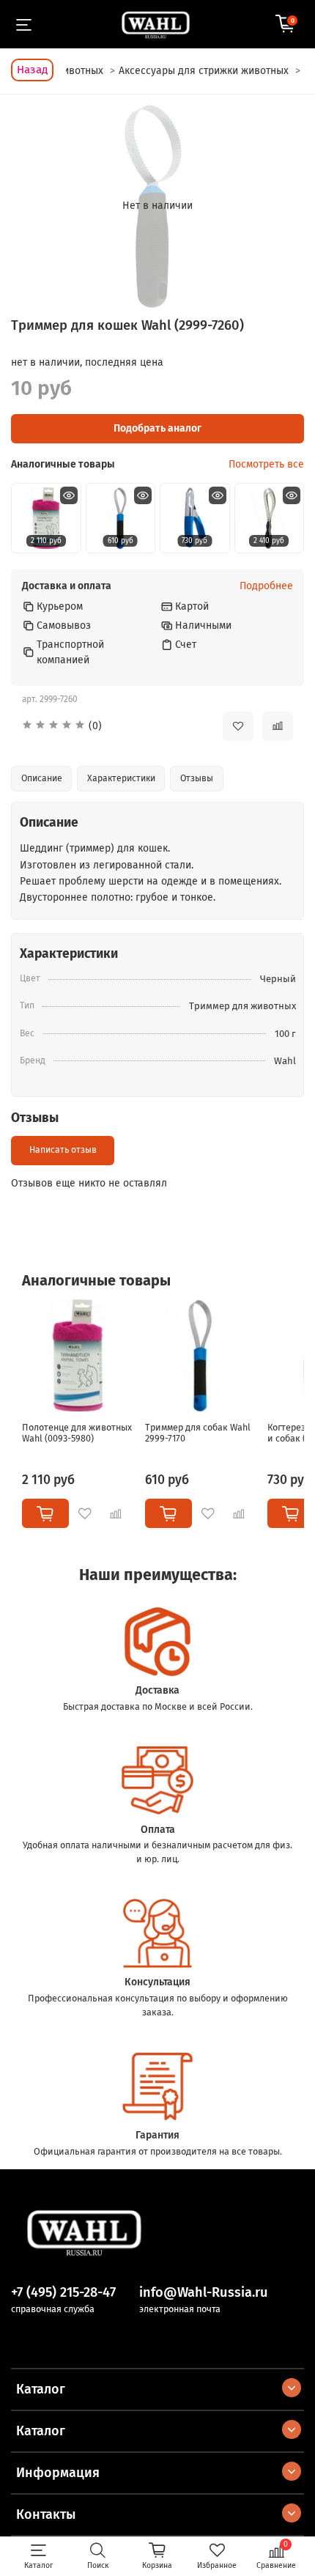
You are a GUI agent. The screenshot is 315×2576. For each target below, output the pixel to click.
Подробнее (266, 586)
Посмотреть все (266, 465)
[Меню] (24, 24)
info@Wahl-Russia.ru (204, 2292)
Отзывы (197, 778)
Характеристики (121, 778)
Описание (42, 778)
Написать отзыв (63, 1150)
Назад (32, 70)
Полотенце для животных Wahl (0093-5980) (77, 1433)
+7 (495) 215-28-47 (63, 2292)
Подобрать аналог (157, 428)
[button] (111, 726)
